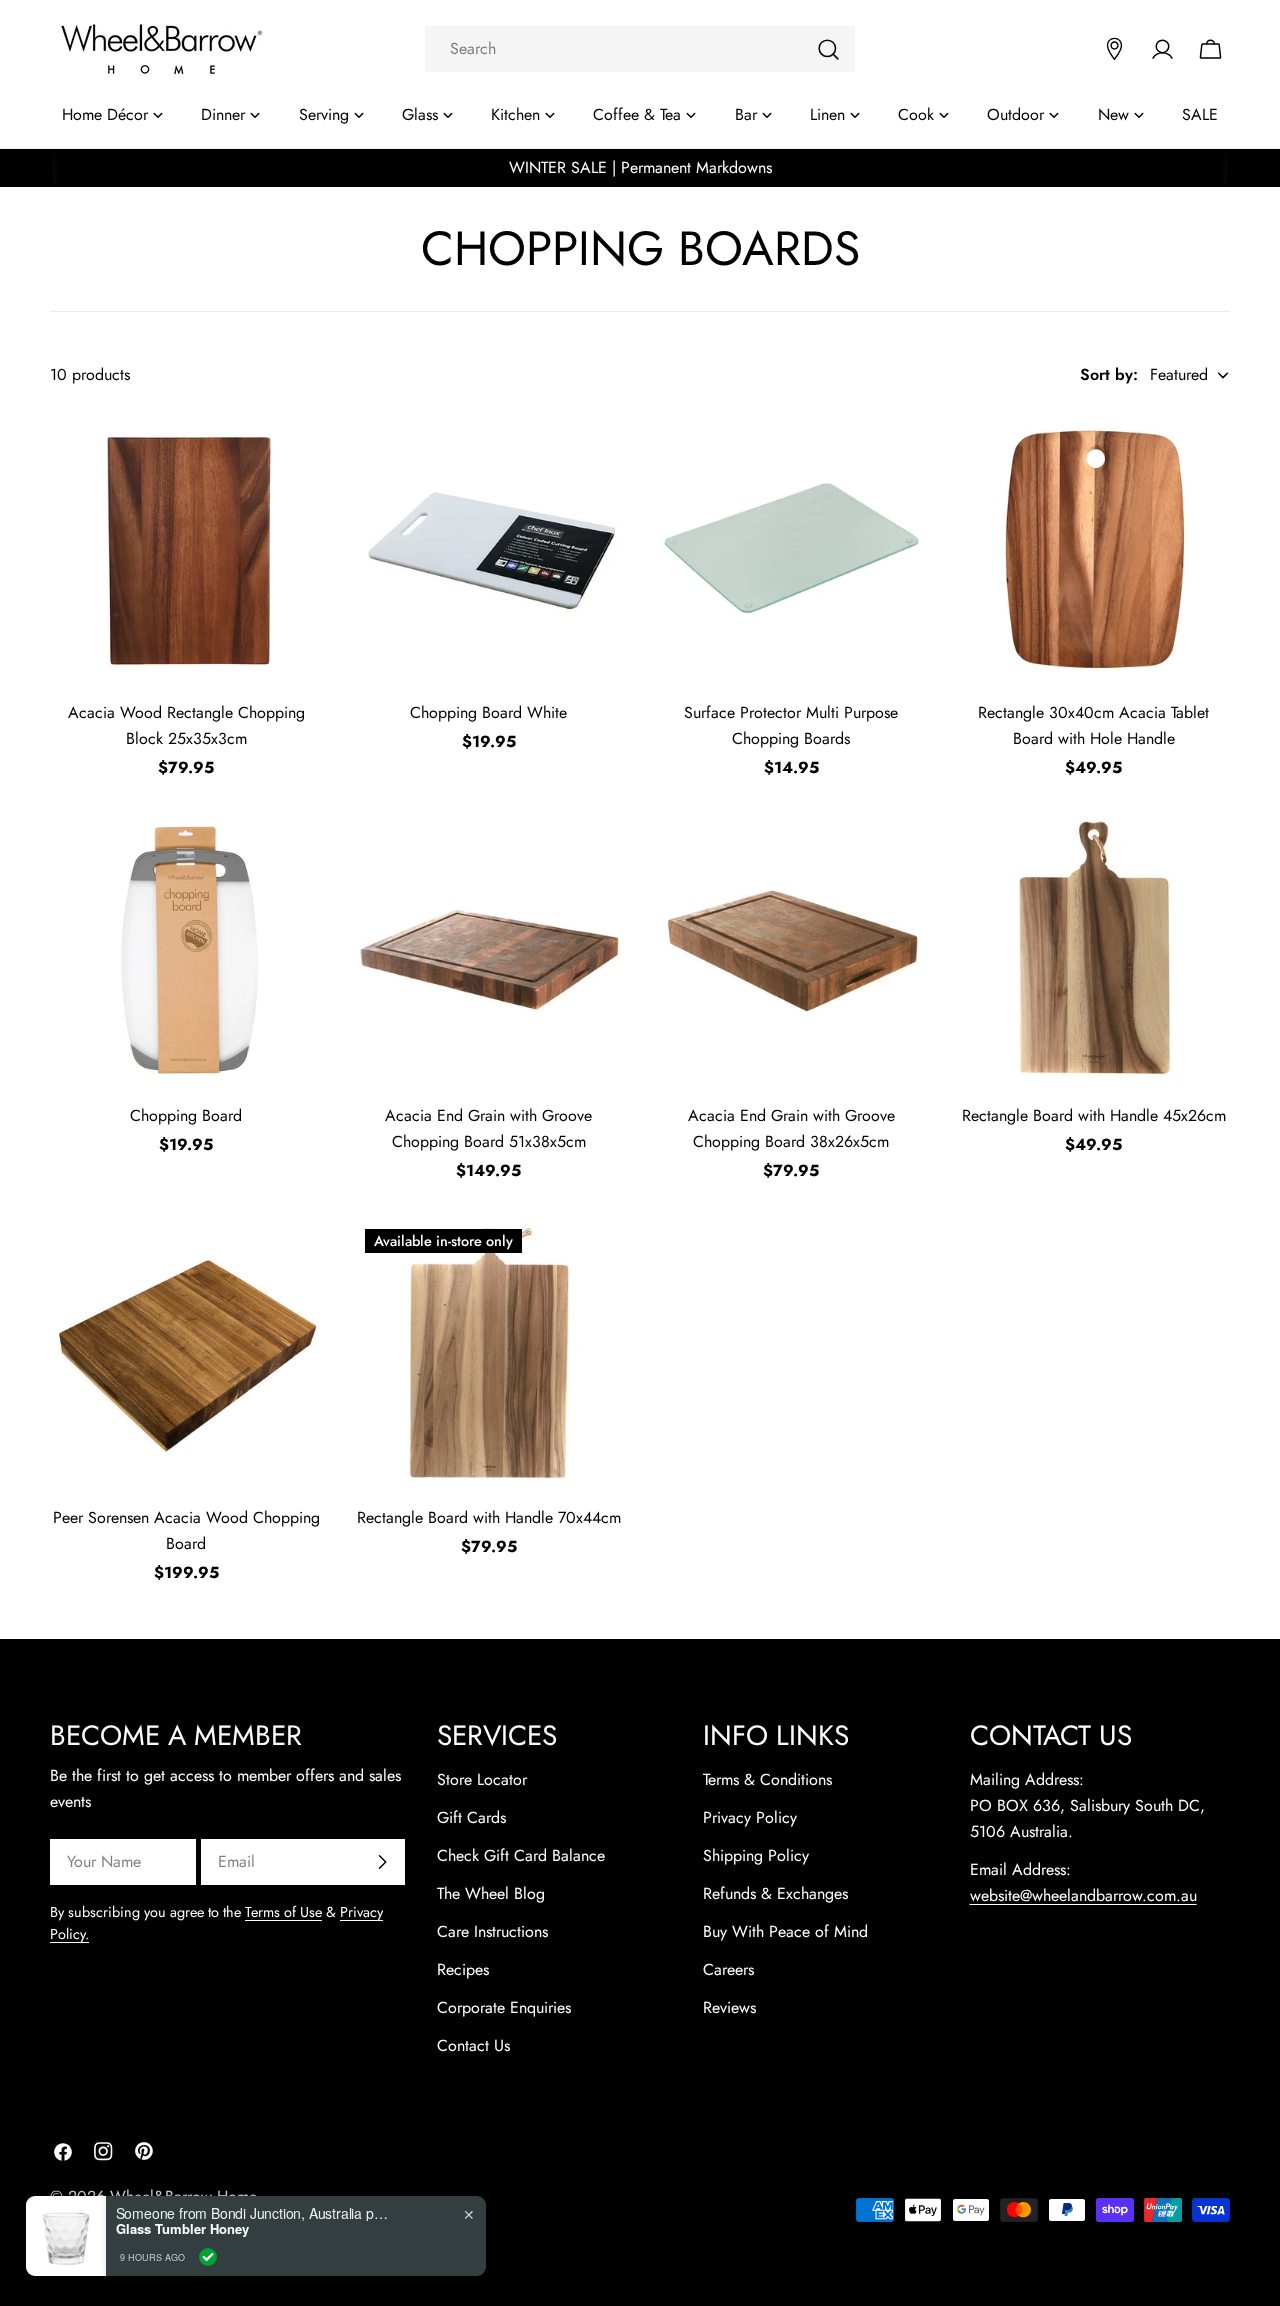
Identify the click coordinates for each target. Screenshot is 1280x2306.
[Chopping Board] (186, 950)
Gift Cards (471, 1817)
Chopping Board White (488, 712)
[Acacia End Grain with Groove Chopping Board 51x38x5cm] (489, 950)
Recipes (463, 1969)
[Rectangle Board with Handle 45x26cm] (1094, 950)
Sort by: (1109, 374)
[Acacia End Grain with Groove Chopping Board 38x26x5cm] (791, 950)
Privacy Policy (750, 1817)
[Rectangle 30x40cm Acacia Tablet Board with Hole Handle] (1094, 548)
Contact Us (473, 2045)
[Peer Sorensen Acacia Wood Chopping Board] (186, 1353)
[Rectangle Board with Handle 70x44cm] (489, 1353)
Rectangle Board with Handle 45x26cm (1094, 1115)
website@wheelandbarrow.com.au (1083, 1895)
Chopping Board (186, 1115)
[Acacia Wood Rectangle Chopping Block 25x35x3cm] (186, 548)
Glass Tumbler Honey (182, 2229)
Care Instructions (492, 1931)
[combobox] (640, 49)
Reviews (729, 2007)
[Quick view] (295, 455)
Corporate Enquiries (504, 2007)
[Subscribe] (382, 1862)
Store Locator (482, 1779)
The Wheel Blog (491, 1893)
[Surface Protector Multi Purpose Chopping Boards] (791, 548)
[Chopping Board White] (489, 548)
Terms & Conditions (767, 1779)
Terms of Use (283, 1912)
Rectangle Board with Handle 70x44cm (489, 1517)
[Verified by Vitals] (208, 2257)
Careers (728, 1969)
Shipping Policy (756, 1855)
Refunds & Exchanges (775, 1893)
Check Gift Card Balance (521, 1855)
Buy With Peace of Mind (785, 1931)
